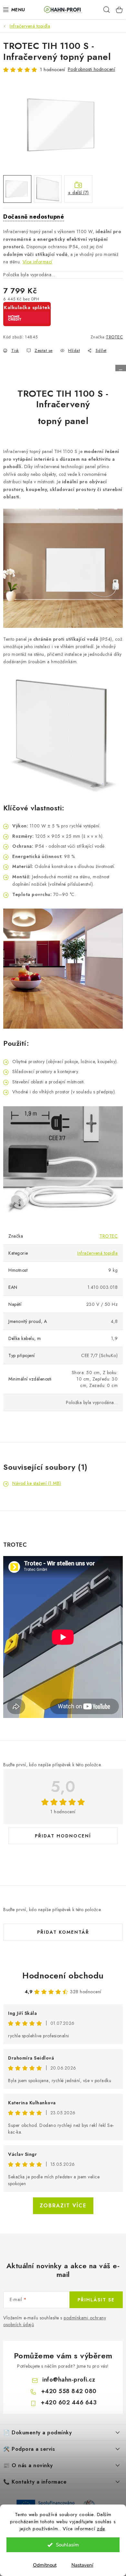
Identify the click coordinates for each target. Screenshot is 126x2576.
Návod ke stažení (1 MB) (37, 1483)
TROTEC (114, 337)
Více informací (37, 262)
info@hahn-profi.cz (69, 2380)
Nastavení (82, 2565)
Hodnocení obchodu (63, 1976)
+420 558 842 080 (69, 2391)
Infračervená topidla (97, 1253)
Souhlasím (67, 2545)
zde (101, 2529)
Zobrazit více (63, 2206)
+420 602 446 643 (69, 2402)
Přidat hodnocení (63, 1836)
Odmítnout (45, 2565)
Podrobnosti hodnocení (92, 69)
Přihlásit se (96, 2300)
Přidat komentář (63, 1932)
